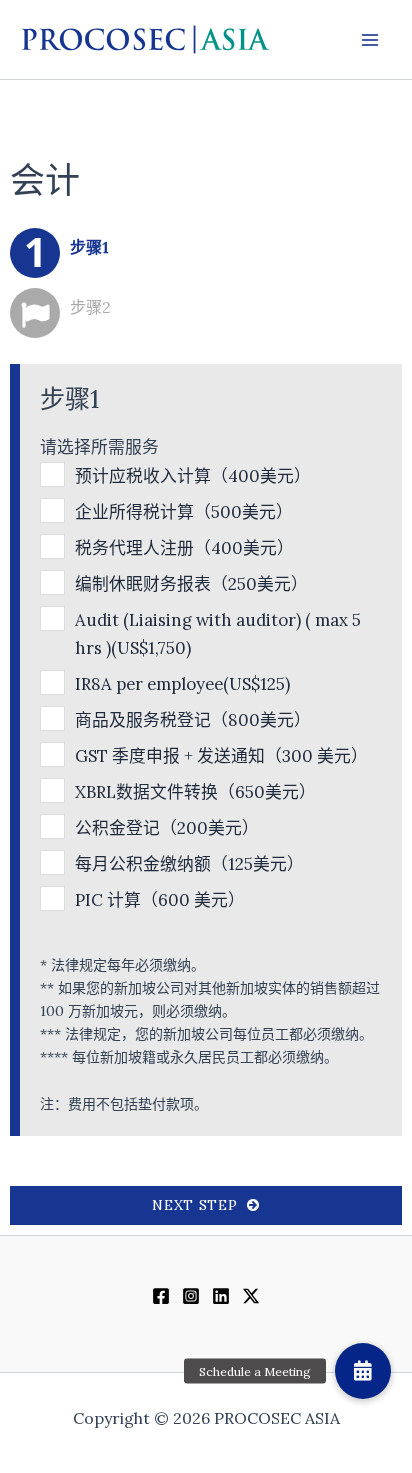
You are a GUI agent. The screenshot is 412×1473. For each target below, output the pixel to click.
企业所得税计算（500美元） (184, 512)
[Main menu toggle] (370, 40)
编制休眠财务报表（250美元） (191, 584)
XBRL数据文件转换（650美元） (195, 792)
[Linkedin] (221, 1296)
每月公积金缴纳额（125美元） (189, 864)
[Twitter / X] (251, 1296)
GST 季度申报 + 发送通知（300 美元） (221, 756)
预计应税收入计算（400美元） (193, 476)
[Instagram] (191, 1296)
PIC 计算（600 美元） (160, 900)
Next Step (199, 1205)
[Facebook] (161, 1296)
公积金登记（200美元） (167, 828)
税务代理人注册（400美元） (184, 548)
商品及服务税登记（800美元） (193, 720)
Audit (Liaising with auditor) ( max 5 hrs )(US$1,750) (218, 634)
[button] (363, 1371)
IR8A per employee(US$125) (182, 684)
